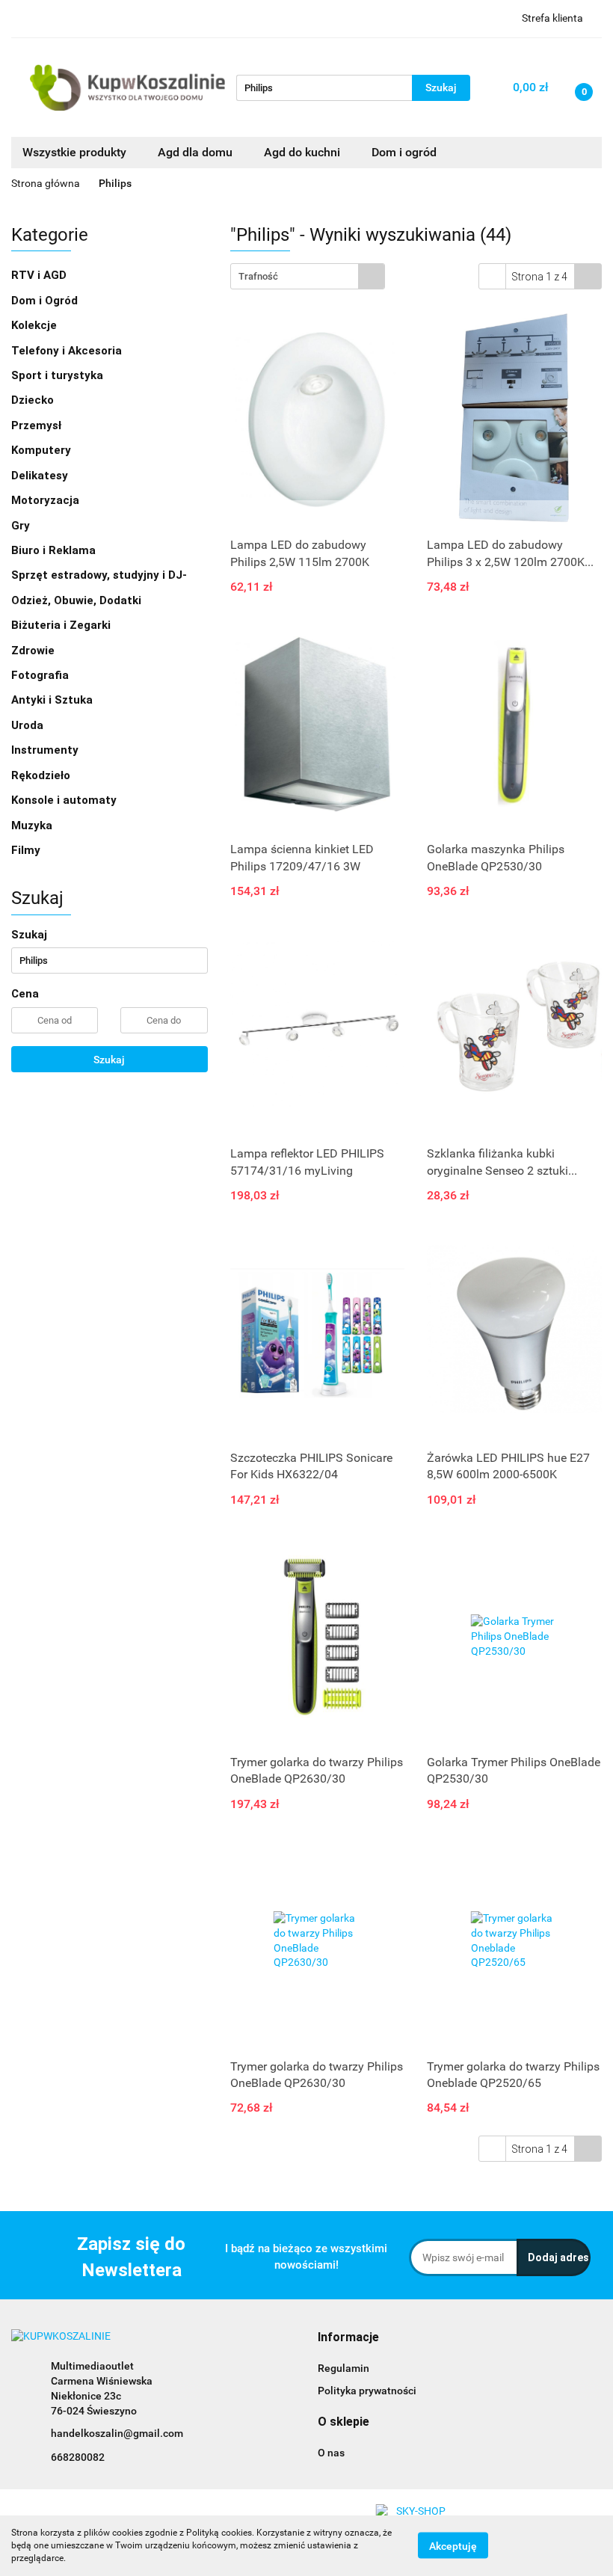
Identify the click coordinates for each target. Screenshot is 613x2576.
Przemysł (38, 425)
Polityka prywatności (367, 2391)
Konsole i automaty (65, 800)
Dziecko (34, 400)
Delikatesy (41, 476)
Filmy (27, 850)
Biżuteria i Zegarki (62, 625)
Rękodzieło (42, 775)
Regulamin (344, 2368)
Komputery (43, 450)
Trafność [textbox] (258, 276)
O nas (331, 2453)
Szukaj (109, 1060)
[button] (348, 2338)
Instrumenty (46, 750)
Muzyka (33, 826)
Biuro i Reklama (55, 550)
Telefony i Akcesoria (68, 351)
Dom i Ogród (46, 301)
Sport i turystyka (59, 375)
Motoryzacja (47, 500)
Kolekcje (36, 325)
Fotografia (41, 675)
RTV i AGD (40, 275)
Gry (22, 526)
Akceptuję (453, 2546)
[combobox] (308, 276)
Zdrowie (34, 651)
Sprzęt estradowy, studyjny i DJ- (101, 575)
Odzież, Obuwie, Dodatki (78, 600)
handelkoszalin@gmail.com (117, 2433)
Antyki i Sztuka (53, 700)
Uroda (29, 725)
